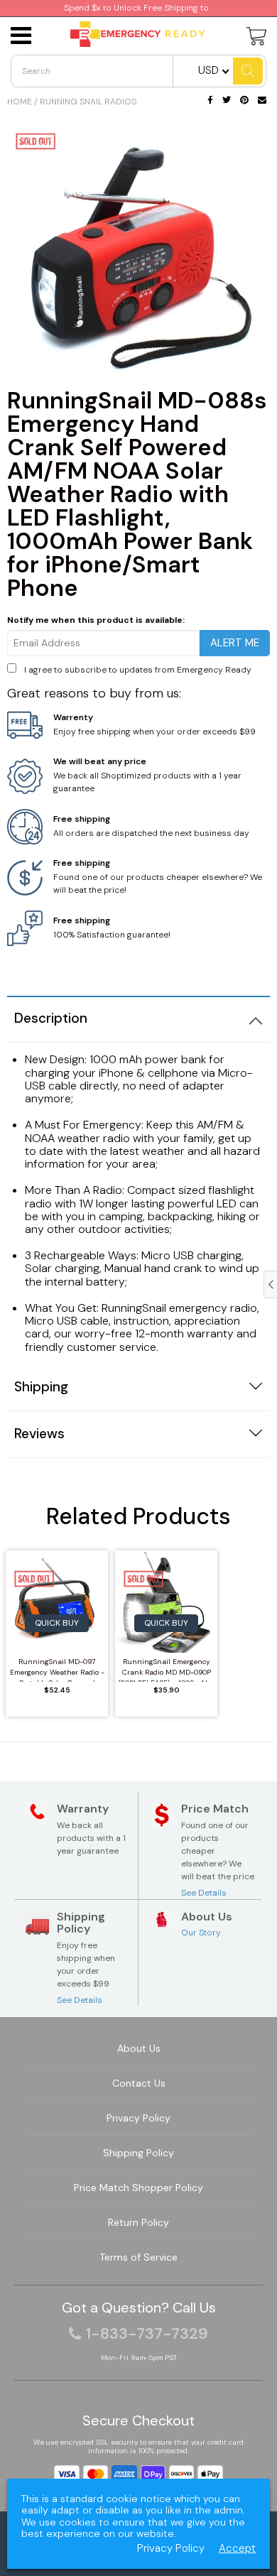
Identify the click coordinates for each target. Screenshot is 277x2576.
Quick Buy (57, 1623)
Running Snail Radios (88, 102)
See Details (204, 1893)
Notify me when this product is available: (96, 620)
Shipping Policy (138, 2153)
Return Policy (138, 2222)
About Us (139, 2048)
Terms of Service (138, 2257)
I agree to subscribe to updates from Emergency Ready (138, 670)
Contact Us (139, 2083)
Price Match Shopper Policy (138, 2188)
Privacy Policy (138, 2118)
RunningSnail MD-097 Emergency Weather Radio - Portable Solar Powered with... (57, 1669)
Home (20, 102)
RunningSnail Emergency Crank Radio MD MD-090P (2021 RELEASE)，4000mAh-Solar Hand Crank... (166, 1669)
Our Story (201, 1933)
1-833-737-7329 (147, 2334)
